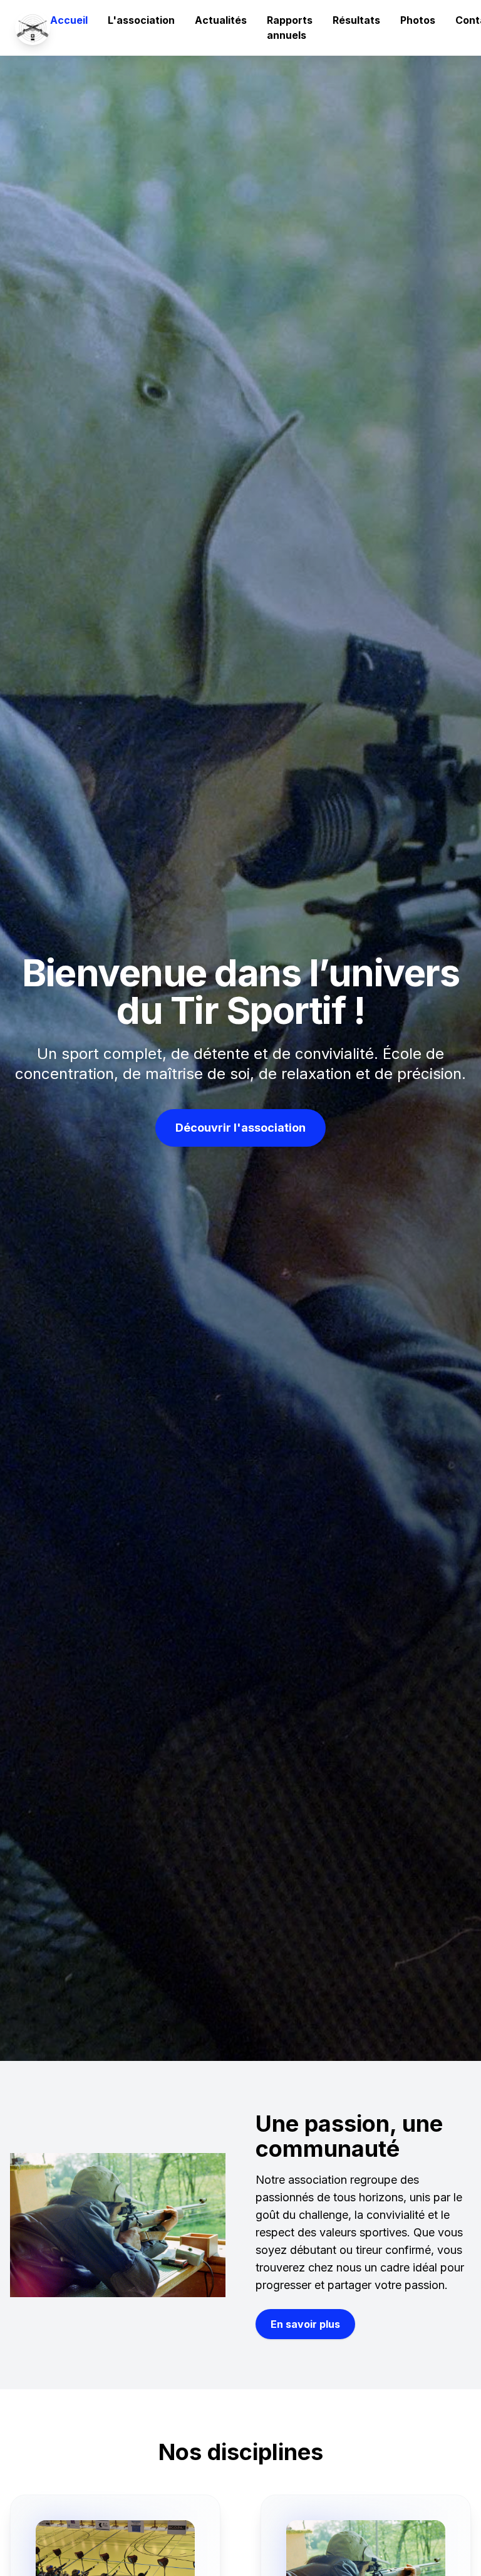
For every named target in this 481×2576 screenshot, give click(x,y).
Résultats (356, 20)
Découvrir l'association (240, 1128)
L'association (141, 20)
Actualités (221, 20)
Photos (418, 20)
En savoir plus (305, 2324)
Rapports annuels (290, 28)
